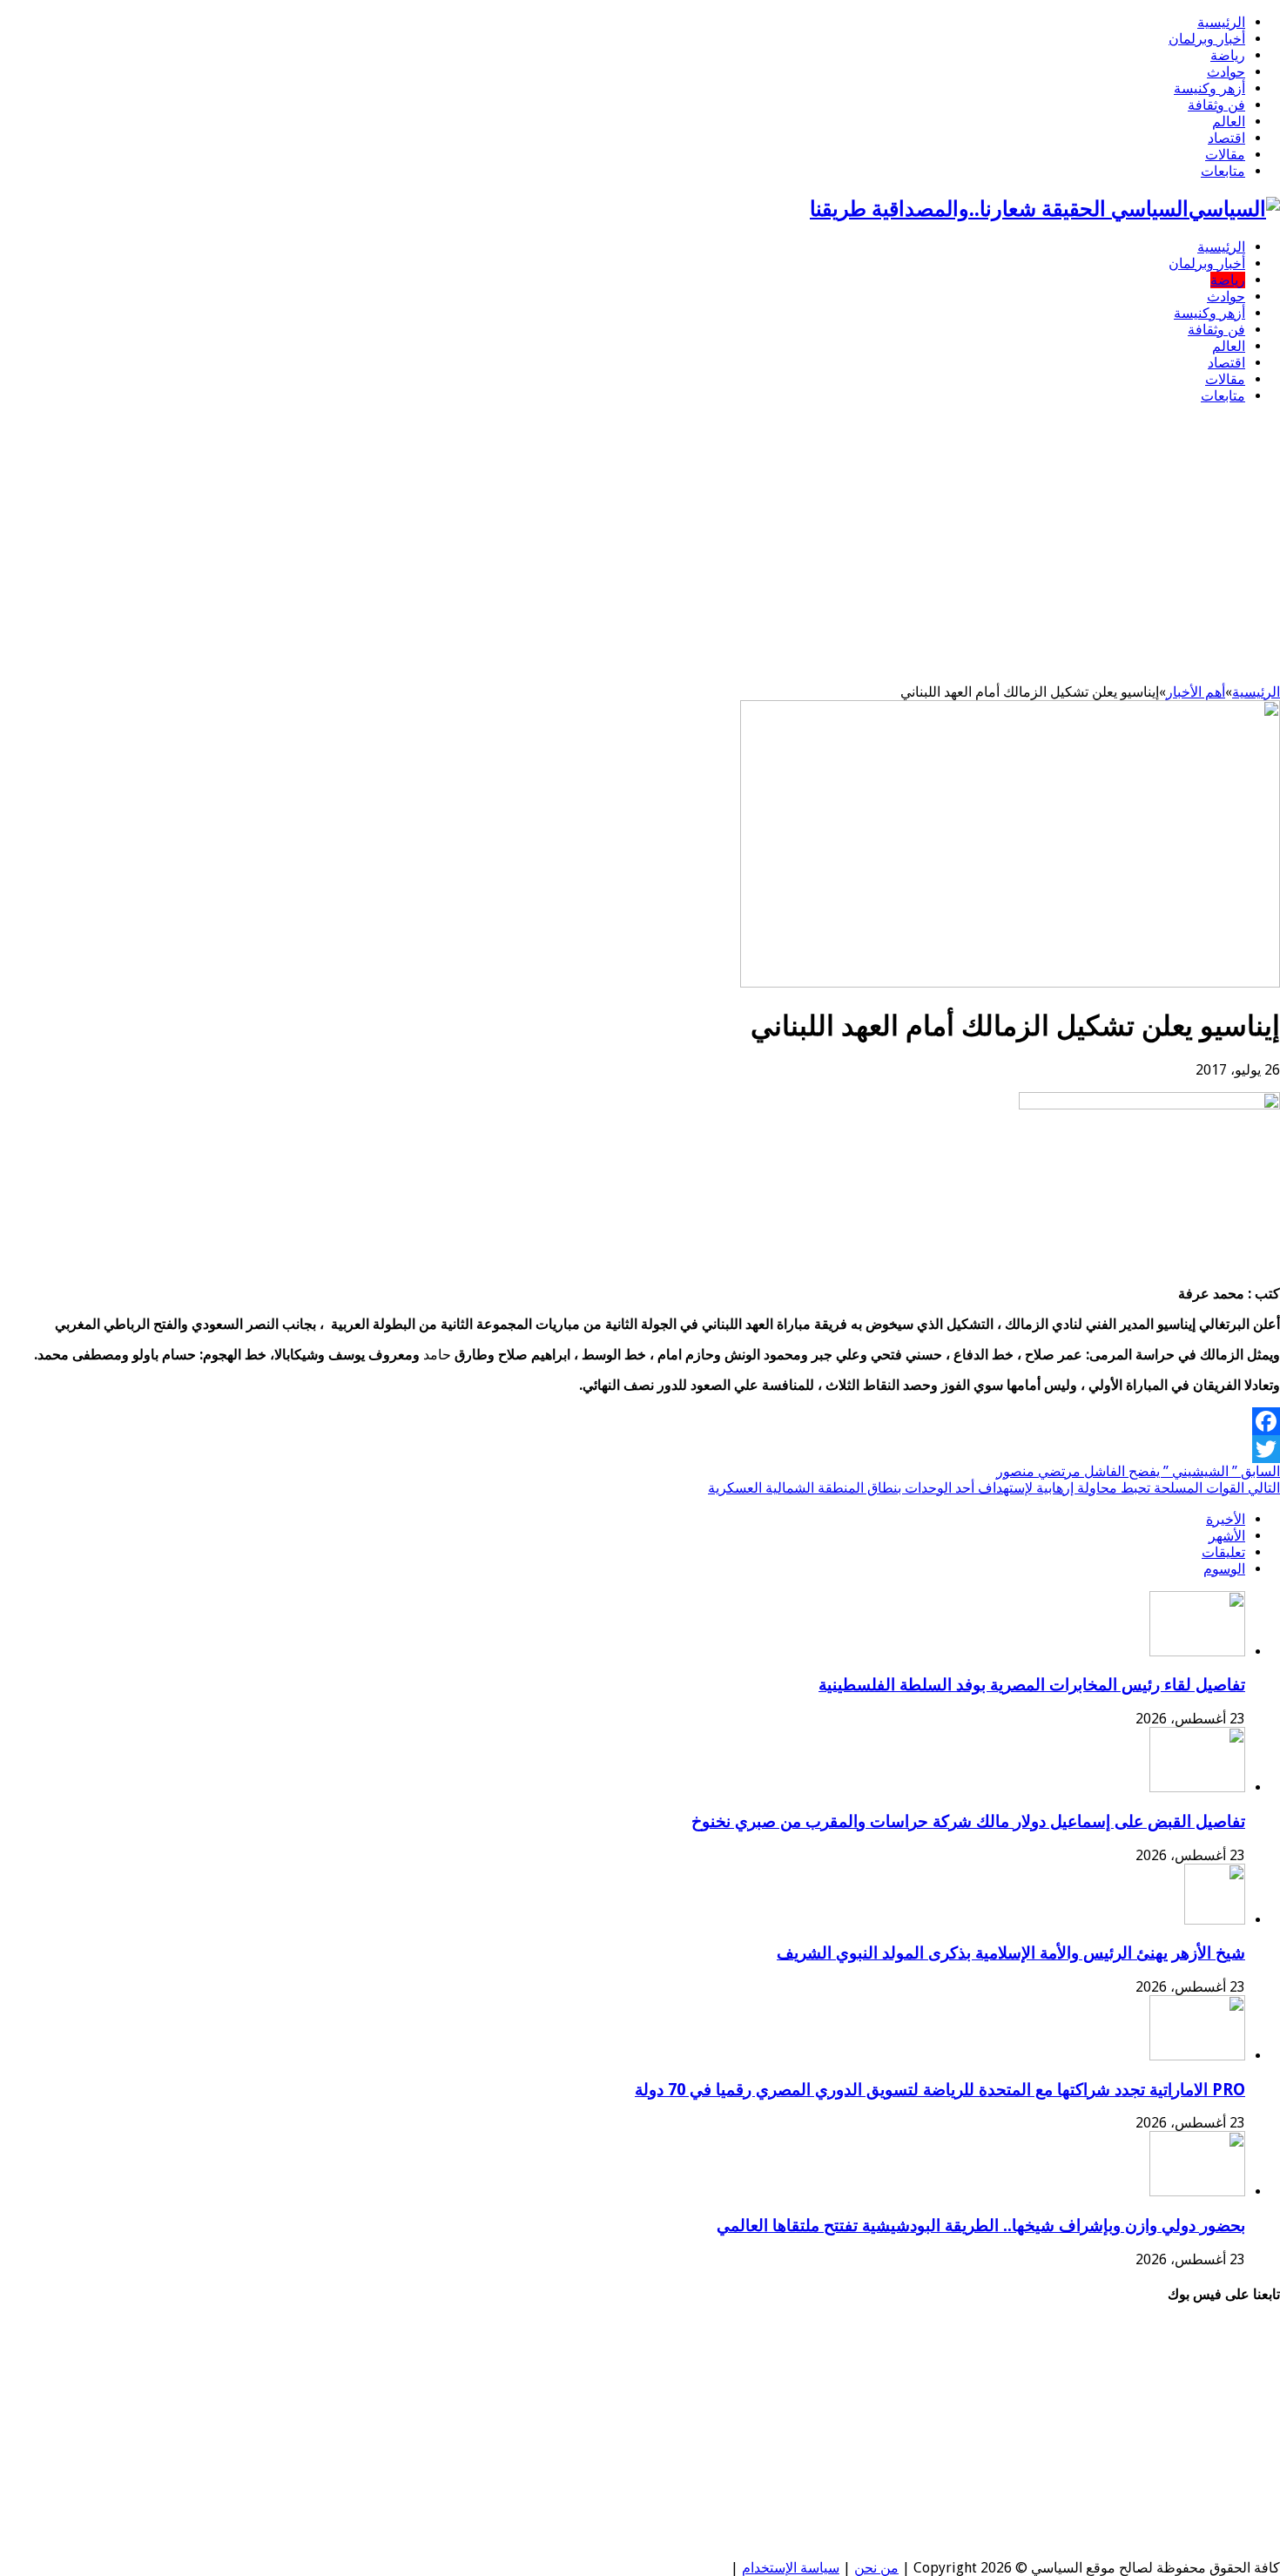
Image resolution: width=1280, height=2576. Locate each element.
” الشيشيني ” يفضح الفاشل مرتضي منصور (1138, 1471)
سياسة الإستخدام (791, 2568)
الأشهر (1227, 1536)
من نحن (876, 2568)
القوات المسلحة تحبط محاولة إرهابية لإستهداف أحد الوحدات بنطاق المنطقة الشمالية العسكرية (994, 1488)
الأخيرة (1226, 1519)
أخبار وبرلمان (1207, 39)
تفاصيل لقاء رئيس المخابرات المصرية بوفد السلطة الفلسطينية (1032, 1685)
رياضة (1228, 55)
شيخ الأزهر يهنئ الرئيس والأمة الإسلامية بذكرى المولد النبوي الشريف (1011, 1953)
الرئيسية (1221, 22)
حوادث (1226, 72)
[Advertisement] (640, 540)
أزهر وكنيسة (1209, 88)
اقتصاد (1226, 138)
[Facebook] (640, 1421)
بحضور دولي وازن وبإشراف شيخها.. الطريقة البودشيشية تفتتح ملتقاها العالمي (981, 2225)
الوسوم (1224, 1569)
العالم (1229, 121)
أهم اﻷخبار (1196, 692)
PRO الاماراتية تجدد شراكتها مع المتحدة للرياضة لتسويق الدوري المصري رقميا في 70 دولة (940, 2090)
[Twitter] (640, 1449)
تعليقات (1223, 1552)
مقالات (1225, 155)
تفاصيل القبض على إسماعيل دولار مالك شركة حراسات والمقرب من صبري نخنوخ (968, 1821)
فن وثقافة (1216, 105)
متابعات (1223, 171)
